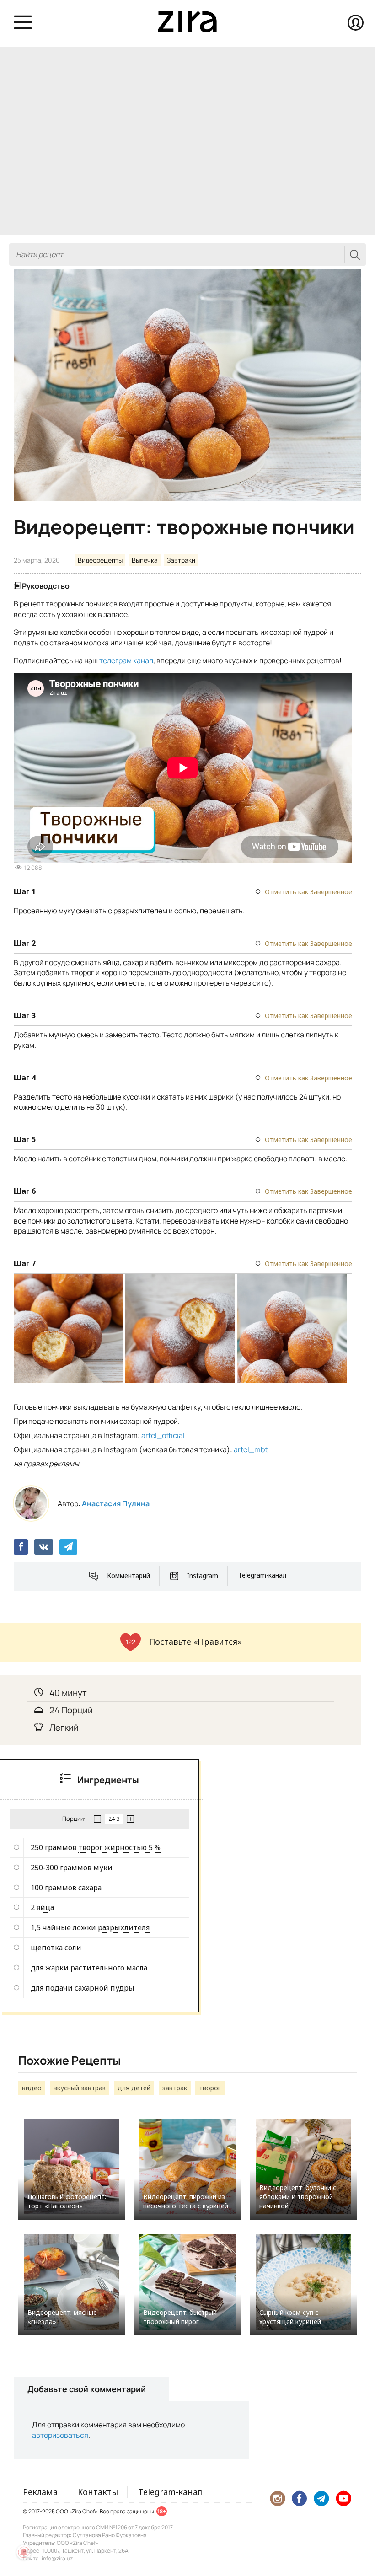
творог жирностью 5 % (119, 1847)
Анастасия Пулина (116, 1503)
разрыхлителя (124, 1927)
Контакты (98, 2492)
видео (32, 2088)
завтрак (175, 2088)
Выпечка (145, 560)
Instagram (203, 1575)
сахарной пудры (104, 1988)
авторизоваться (60, 2435)
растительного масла (109, 1968)
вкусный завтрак (80, 2088)
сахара (90, 1888)
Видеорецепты (100, 560)
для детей (134, 2088)
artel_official (163, 1435)
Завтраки (181, 560)
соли (73, 1948)
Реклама (40, 2492)
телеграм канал (126, 660)
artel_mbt (251, 1449)
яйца (45, 1907)
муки (103, 1868)
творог (210, 2088)
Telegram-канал (262, 1575)
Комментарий (129, 1575)
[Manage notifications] (24, 2552)
